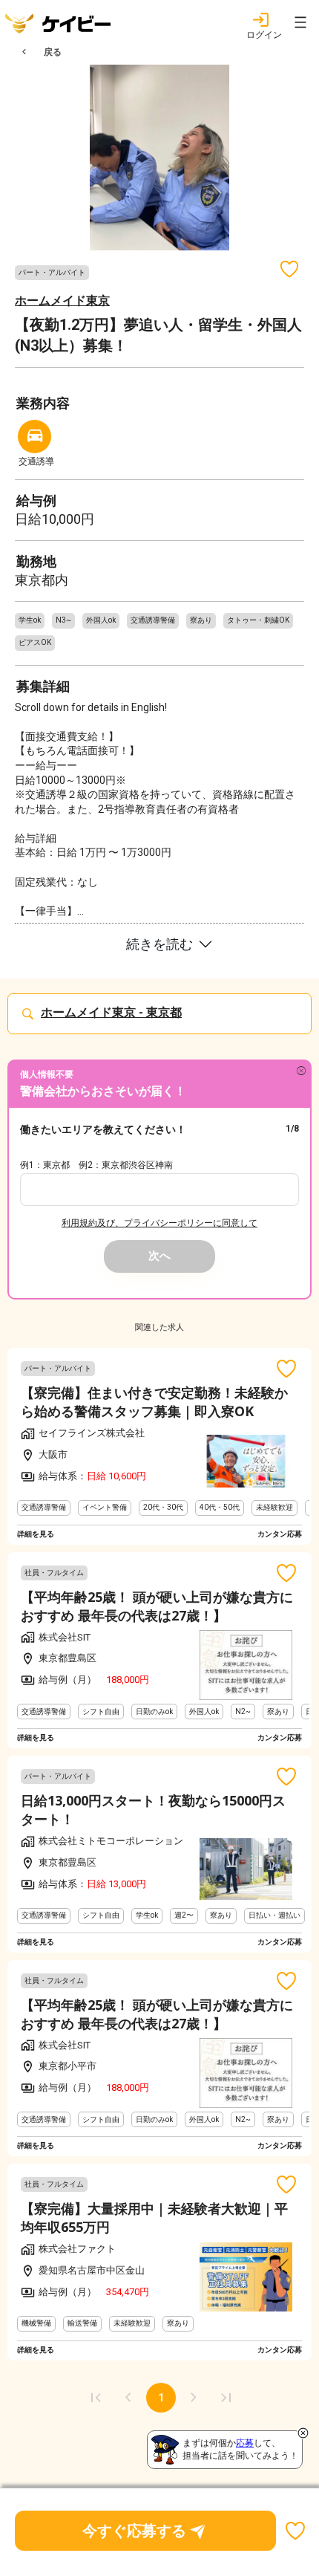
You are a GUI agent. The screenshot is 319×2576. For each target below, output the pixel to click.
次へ (159, 1256)
